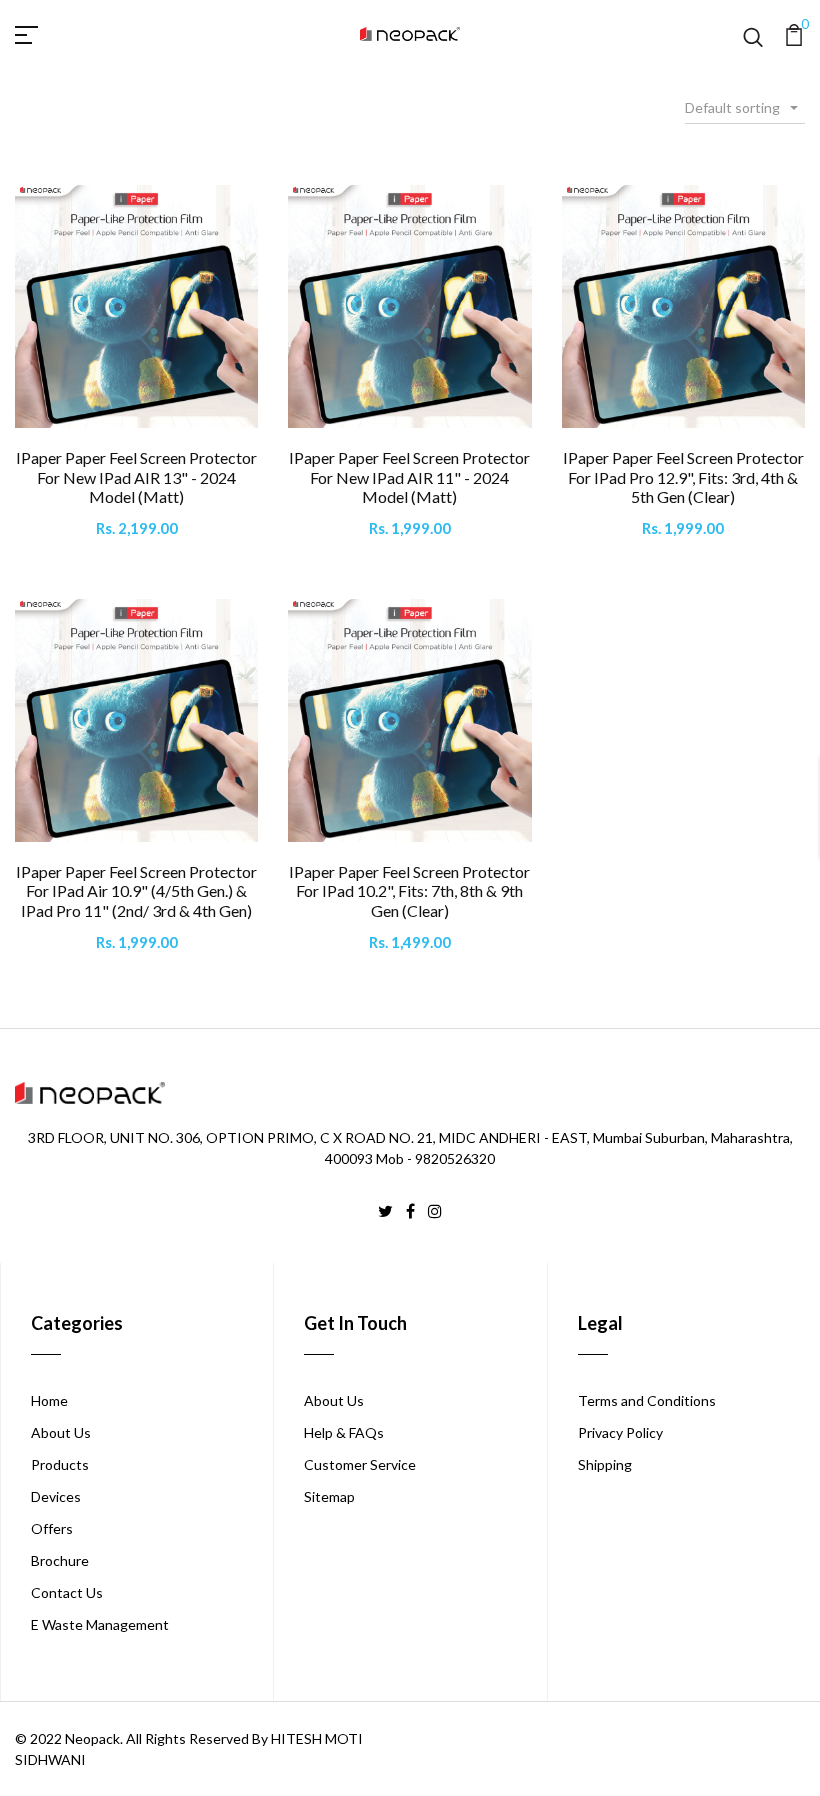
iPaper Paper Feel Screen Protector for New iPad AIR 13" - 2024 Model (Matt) (136, 476)
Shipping (605, 1464)
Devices (56, 1496)
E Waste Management (100, 1624)
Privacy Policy (620, 1432)
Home (49, 1400)
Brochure (60, 1560)
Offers (52, 1528)
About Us (61, 1432)
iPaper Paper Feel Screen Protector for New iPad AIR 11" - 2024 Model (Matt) (409, 476)
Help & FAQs (344, 1432)
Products (60, 1464)
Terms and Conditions (647, 1400)
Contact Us (67, 1592)
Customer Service (360, 1464)
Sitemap (329, 1496)
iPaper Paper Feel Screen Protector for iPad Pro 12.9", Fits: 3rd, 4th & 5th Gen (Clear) (683, 476)
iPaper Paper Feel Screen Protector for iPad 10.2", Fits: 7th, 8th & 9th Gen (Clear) (409, 890)
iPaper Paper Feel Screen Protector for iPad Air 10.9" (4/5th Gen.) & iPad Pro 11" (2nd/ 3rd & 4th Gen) (136, 890)
